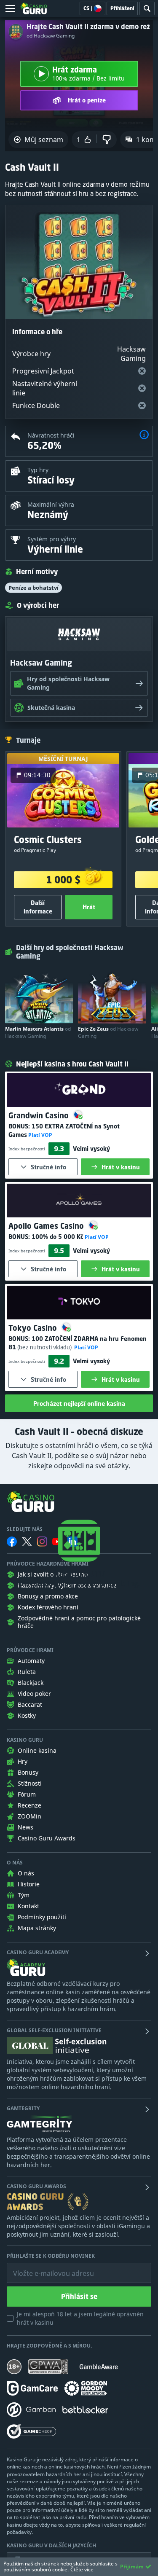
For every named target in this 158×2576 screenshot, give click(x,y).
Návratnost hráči (51, 435)
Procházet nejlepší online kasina (79, 1404)
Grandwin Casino (40, 1115)
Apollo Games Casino (47, 1226)
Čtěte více (82, 2569)
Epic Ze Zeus (108, 1032)
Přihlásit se (79, 2297)
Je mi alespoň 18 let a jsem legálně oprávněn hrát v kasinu (80, 2318)
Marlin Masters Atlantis (38, 1032)
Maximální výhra (51, 504)
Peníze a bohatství (33, 588)
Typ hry (38, 470)
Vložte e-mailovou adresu (45, 2267)
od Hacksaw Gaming (51, 36)
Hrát (89, 907)
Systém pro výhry (52, 539)
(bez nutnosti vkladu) (44, 1347)
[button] (144, 436)
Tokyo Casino (34, 1328)
